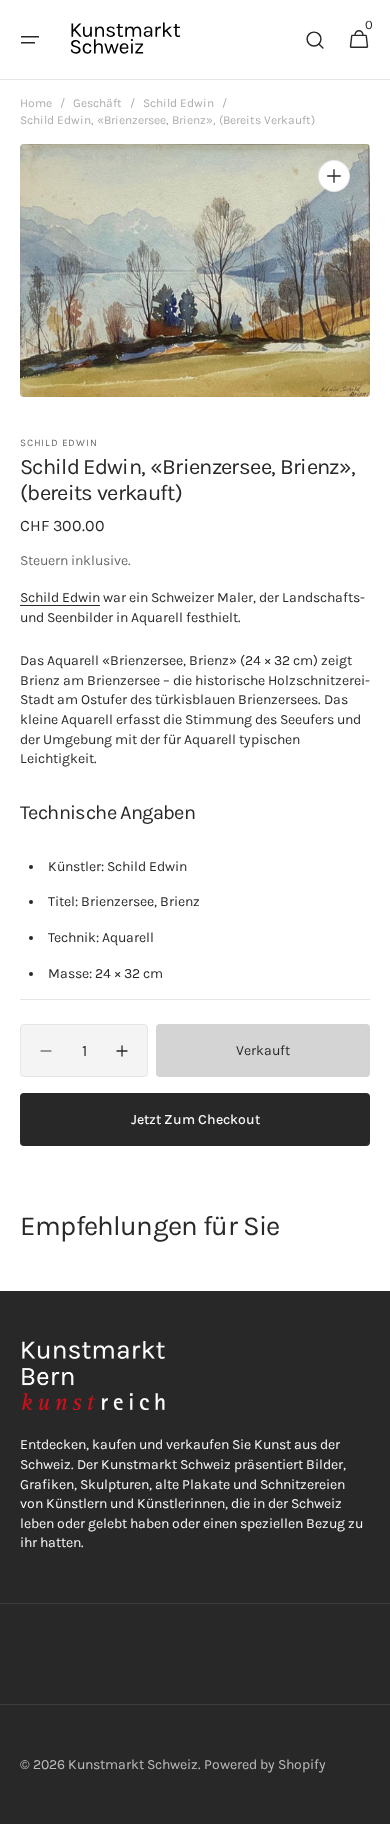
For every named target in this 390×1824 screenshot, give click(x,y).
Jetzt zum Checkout (195, 1119)
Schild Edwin (178, 103)
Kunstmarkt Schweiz (133, 1764)
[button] (30, 40)
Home (36, 103)
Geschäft (97, 103)
